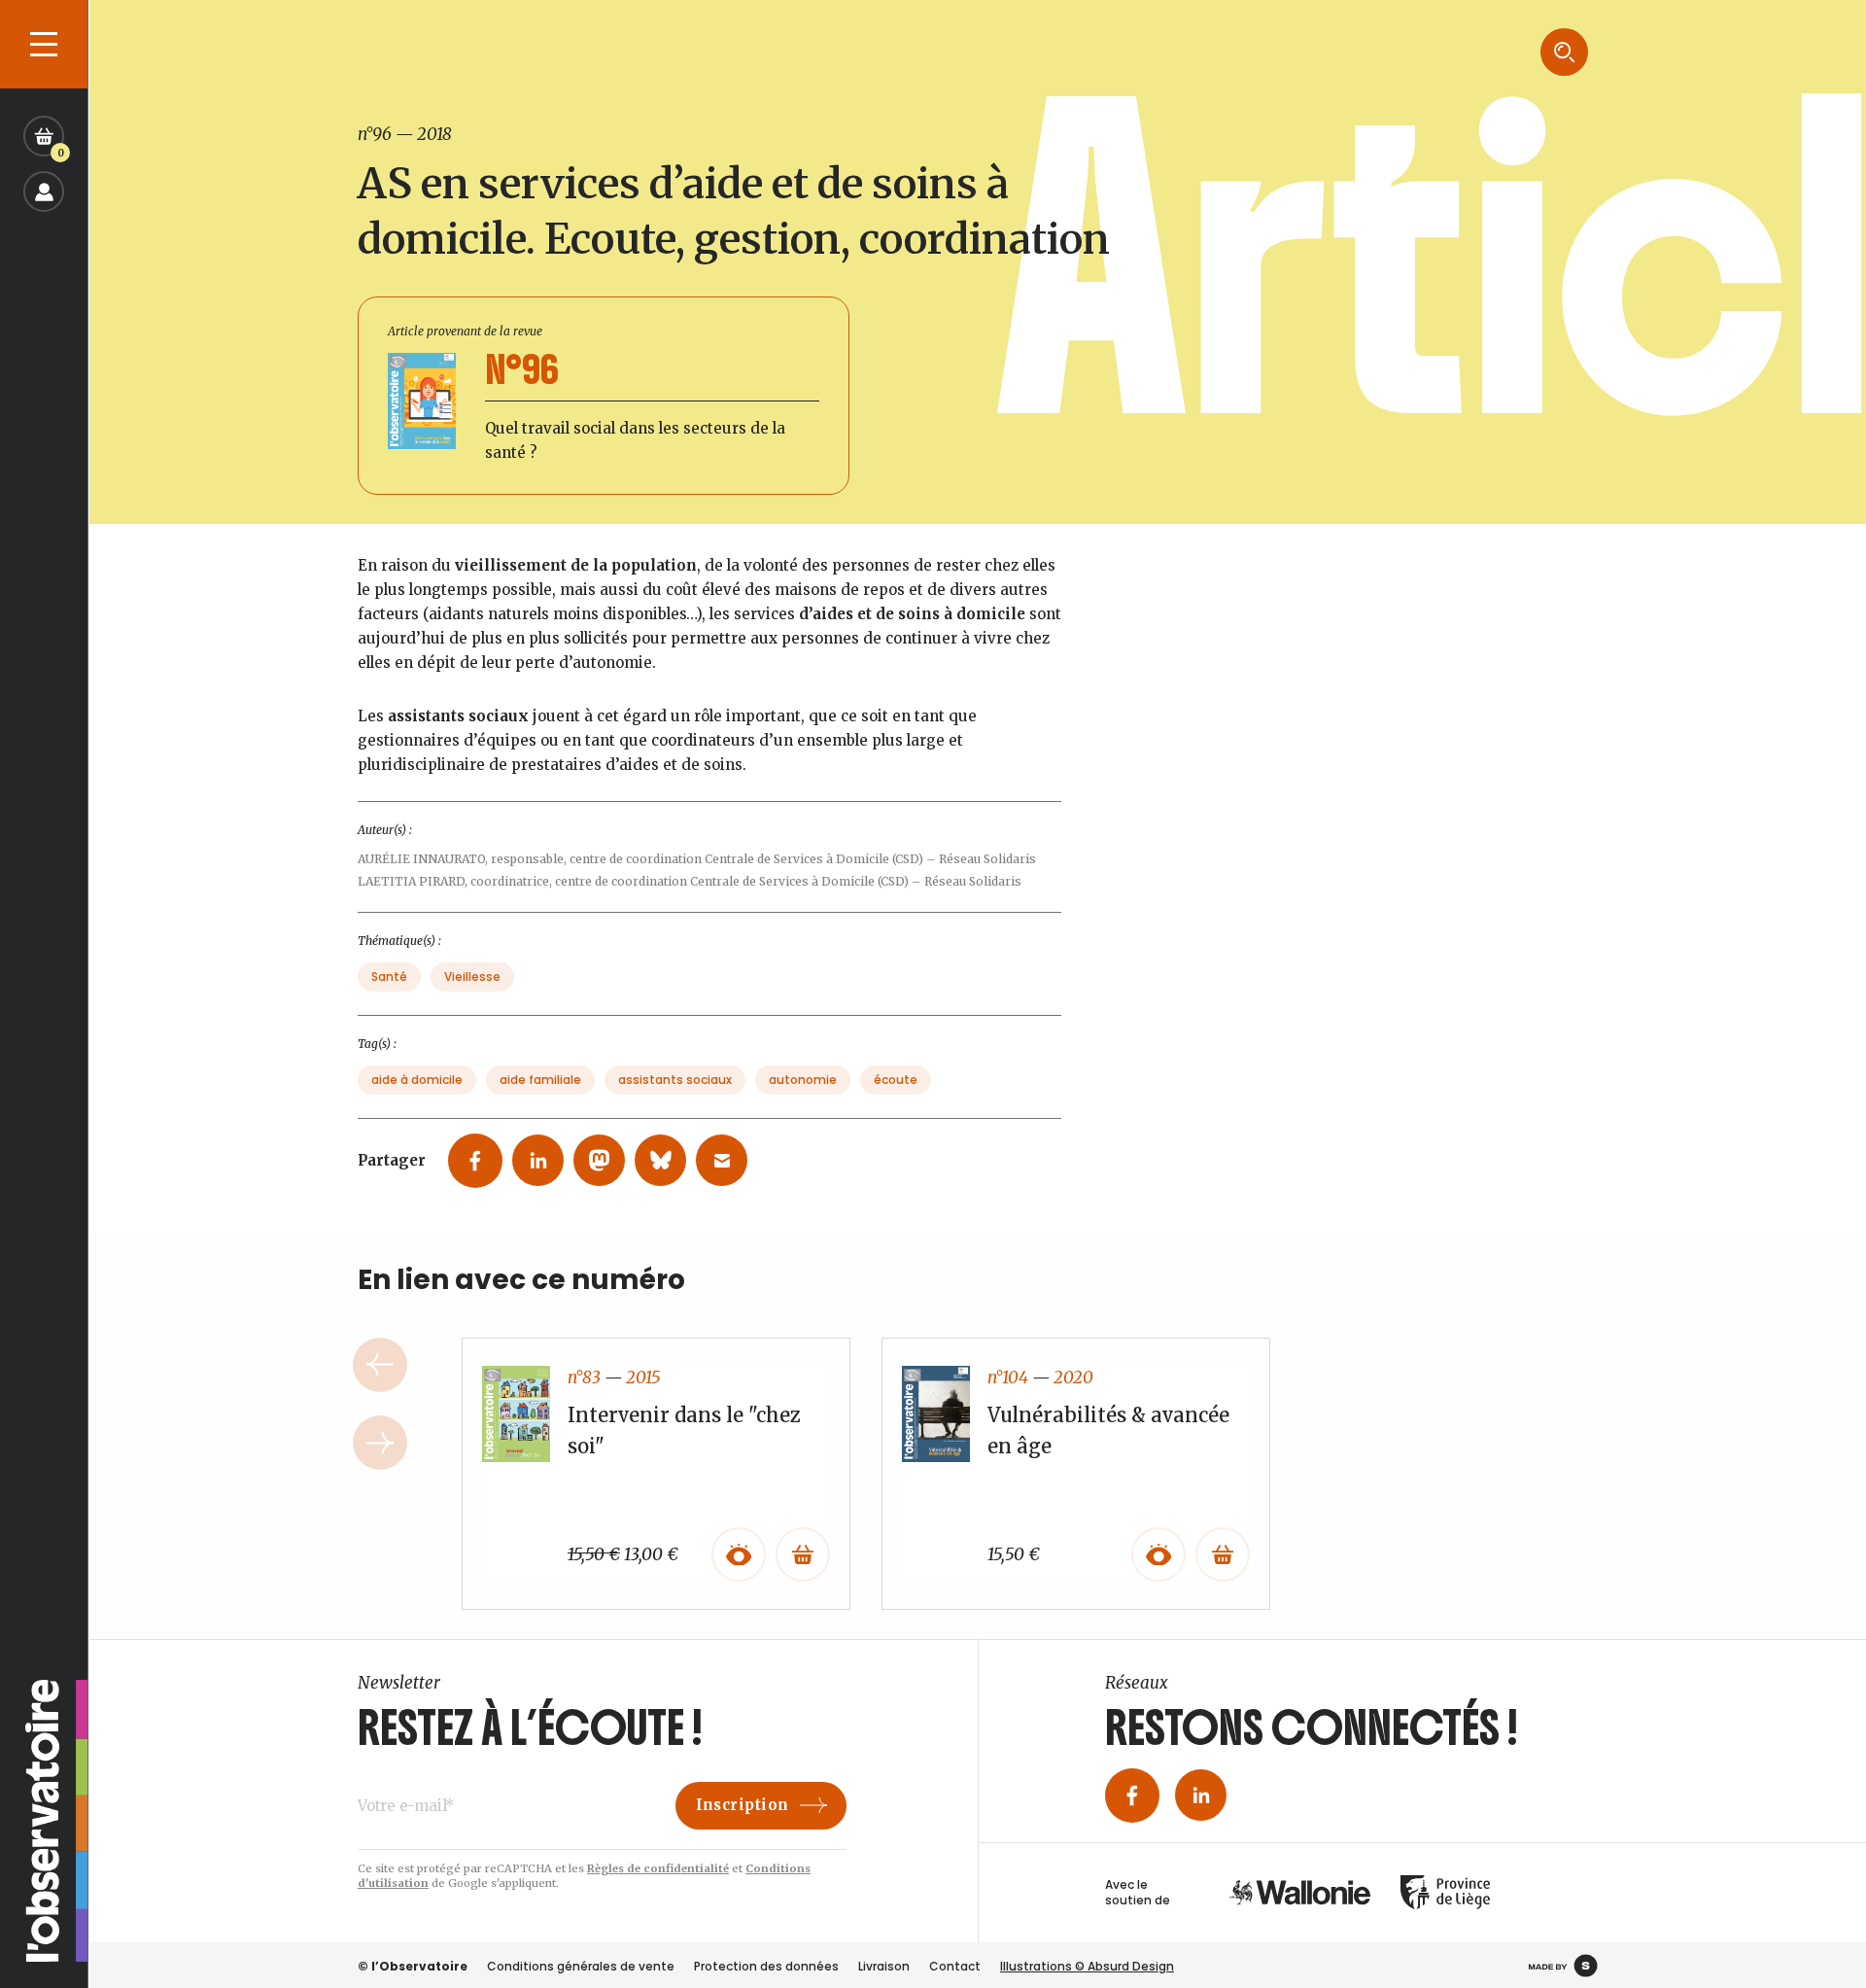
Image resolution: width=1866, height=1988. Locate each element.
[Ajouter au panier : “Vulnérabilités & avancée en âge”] (1223, 1554)
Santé (389, 977)
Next (380, 1443)
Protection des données (766, 1966)
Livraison (884, 1966)
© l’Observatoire (413, 1966)
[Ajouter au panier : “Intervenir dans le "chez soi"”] (803, 1554)
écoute (896, 1080)
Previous (380, 1365)
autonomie (803, 1080)
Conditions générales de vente (581, 1966)
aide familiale (540, 1080)
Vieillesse (472, 977)
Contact (955, 1966)
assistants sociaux (675, 1080)
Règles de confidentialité (658, 1868)
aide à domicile (417, 1080)
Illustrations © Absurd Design (1087, 1966)
